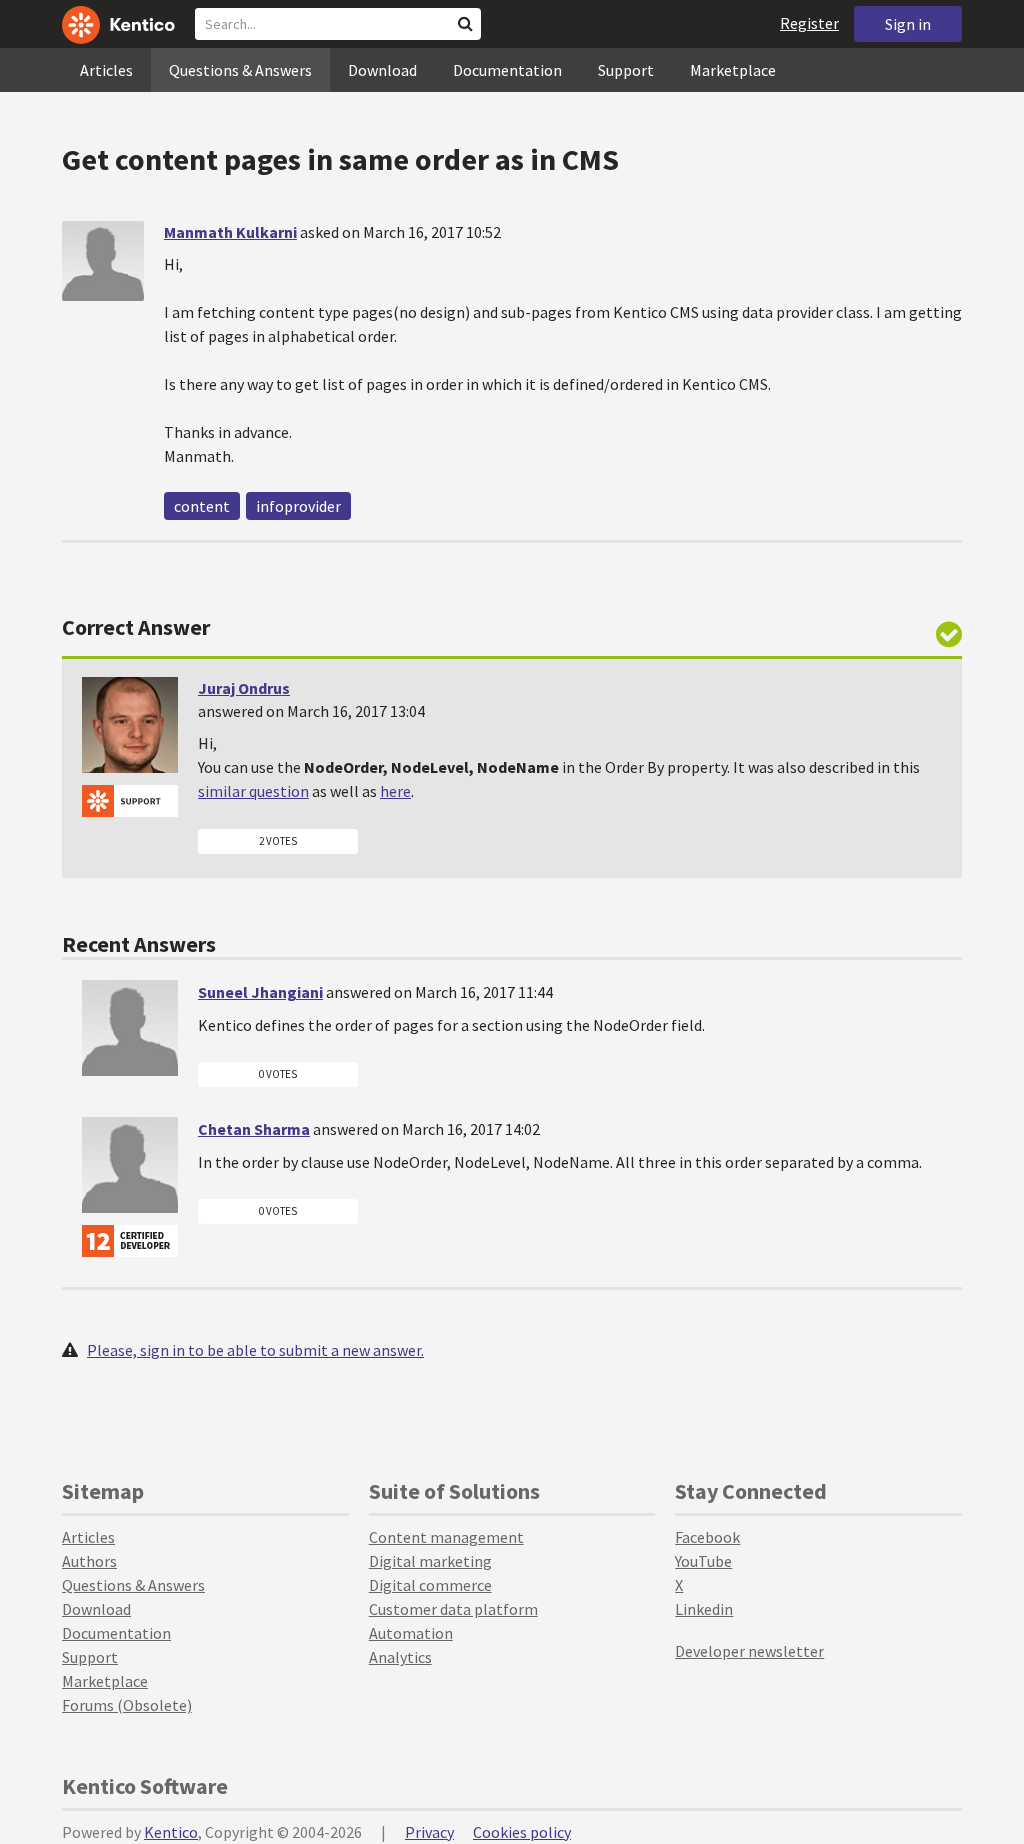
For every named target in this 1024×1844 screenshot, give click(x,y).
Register (809, 23)
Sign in (908, 24)
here (395, 791)
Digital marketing (430, 1561)
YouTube (703, 1561)
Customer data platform (453, 1609)
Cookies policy (522, 1832)
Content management (446, 1537)
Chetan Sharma (254, 1129)
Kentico (171, 1832)
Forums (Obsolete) (127, 1705)
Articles (106, 70)
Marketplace (733, 70)
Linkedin (704, 1609)
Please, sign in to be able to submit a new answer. (255, 1350)
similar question (253, 791)
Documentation (507, 70)
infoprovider (298, 506)
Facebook (707, 1537)
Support (626, 70)
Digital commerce (430, 1585)
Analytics (400, 1657)
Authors (89, 1561)
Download (382, 70)
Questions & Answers (240, 70)
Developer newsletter (749, 1651)
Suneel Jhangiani (260, 992)
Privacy (429, 1832)
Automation (411, 1633)
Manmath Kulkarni (230, 232)
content (202, 506)
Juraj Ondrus (244, 688)
